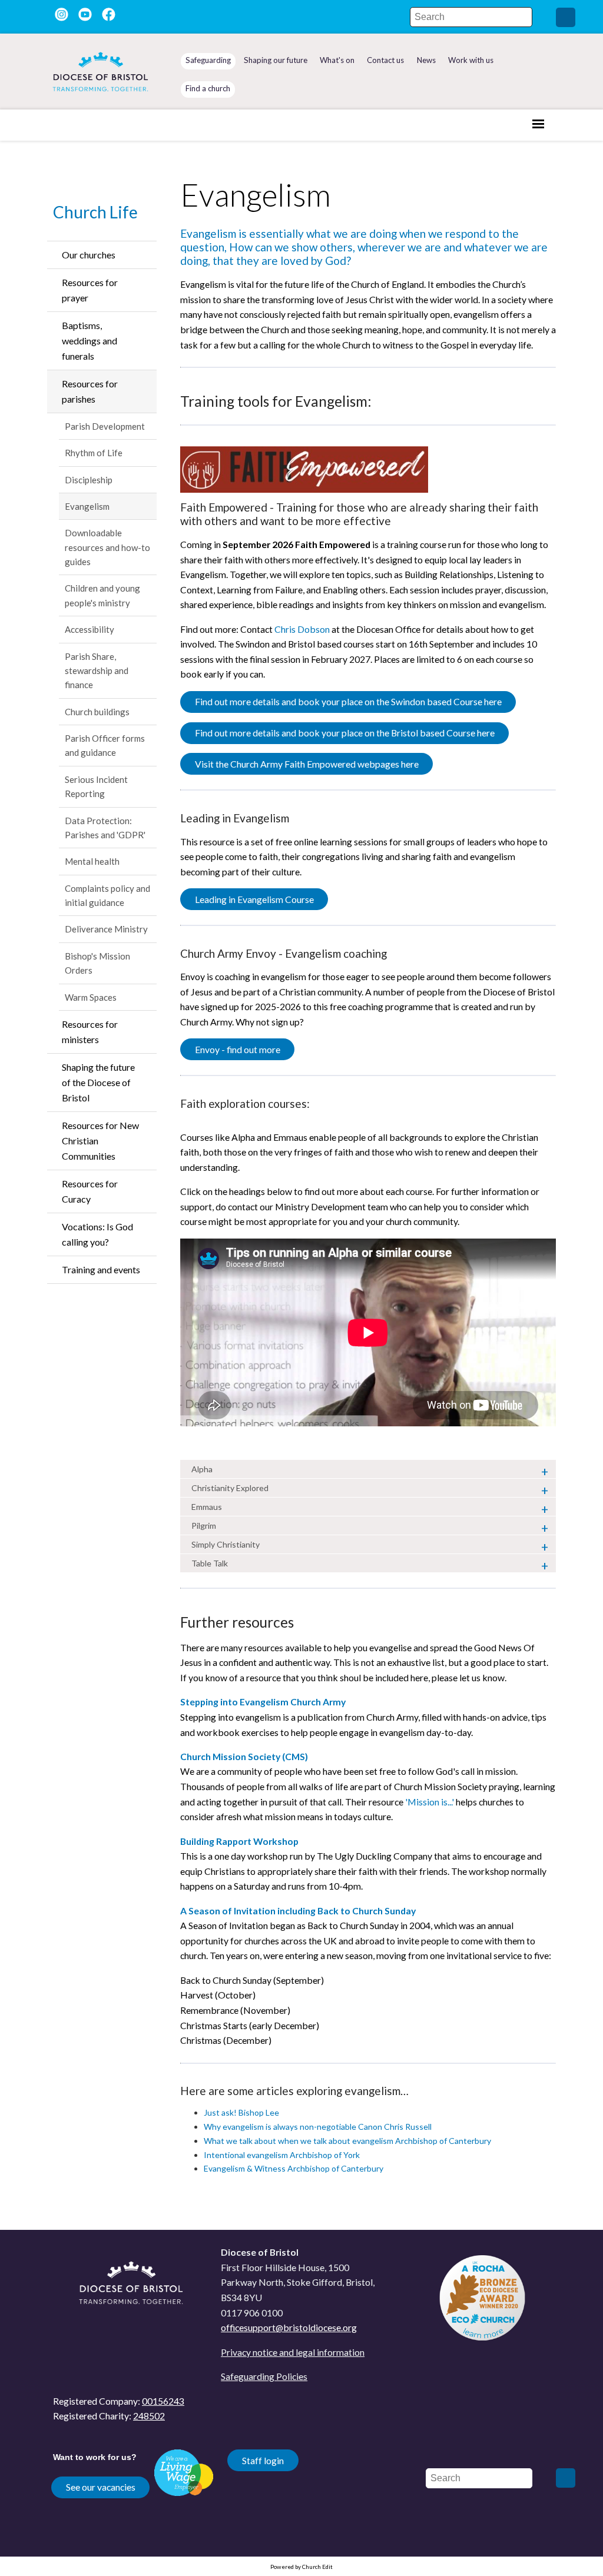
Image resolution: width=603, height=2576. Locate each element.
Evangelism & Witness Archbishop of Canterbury (294, 2169)
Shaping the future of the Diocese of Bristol (98, 1082)
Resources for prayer (90, 290)
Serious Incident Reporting (96, 786)
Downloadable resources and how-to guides (107, 547)
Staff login (263, 2460)
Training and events (101, 1269)
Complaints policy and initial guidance (107, 895)
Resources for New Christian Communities (100, 1141)
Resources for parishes (90, 391)
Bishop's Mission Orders (97, 963)
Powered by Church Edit (301, 2567)
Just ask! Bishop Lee (241, 2113)
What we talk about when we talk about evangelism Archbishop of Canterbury (347, 2141)
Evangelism (87, 506)
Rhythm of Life (94, 453)
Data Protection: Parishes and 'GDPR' (105, 828)
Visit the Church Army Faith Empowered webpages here (307, 764)
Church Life (95, 212)
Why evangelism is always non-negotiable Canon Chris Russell (318, 2127)
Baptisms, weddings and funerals (90, 341)
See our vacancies (101, 2487)
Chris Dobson (302, 629)
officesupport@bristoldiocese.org (289, 2327)
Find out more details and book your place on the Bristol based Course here (345, 733)
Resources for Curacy (90, 1191)
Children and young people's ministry (102, 595)
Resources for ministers (90, 1032)
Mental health (92, 861)
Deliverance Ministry (106, 929)
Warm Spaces (91, 997)
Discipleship (89, 480)
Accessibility (90, 629)
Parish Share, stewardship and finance (97, 671)
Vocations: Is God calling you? (97, 1234)
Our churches (89, 255)
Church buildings (97, 712)
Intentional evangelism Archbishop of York (282, 2155)
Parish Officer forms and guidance (105, 745)
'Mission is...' (430, 1802)
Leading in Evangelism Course (254, 899)
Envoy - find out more (238, 1049)
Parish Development (105, 426)
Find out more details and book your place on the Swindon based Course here (348, 702)
